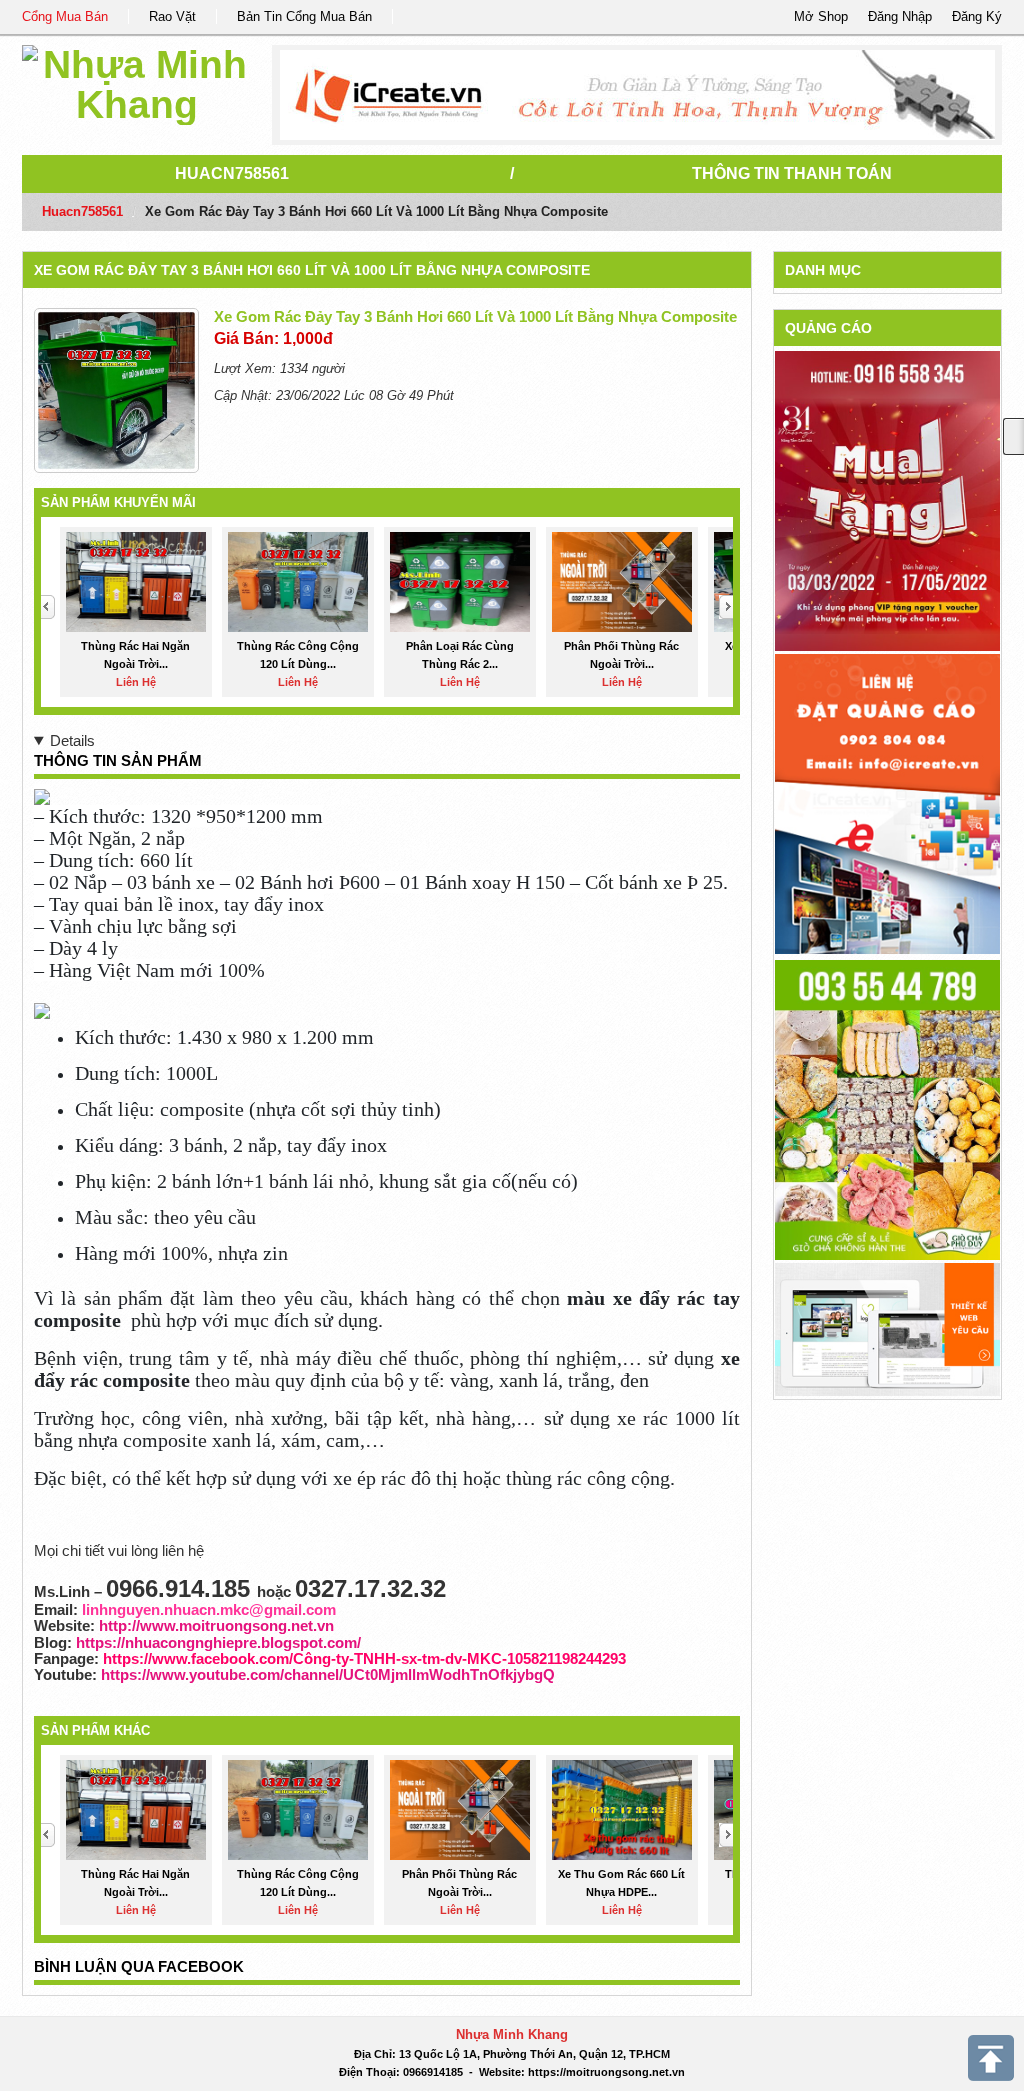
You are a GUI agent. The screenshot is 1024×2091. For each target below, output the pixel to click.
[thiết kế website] (637, 95)
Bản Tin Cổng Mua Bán (304, 16)
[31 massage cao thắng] (887, 500)
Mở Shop (821, 16)
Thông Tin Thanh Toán (792, 173)
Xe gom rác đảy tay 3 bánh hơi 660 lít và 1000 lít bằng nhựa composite (312, 270)
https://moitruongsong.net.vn (606, 2072)
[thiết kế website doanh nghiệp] (887, 1328)
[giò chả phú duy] (887, 1108)
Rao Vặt (172, 16)
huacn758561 (232, 173)
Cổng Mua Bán (65, 16)
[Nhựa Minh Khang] (136, 81)
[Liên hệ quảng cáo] (887, 802)
